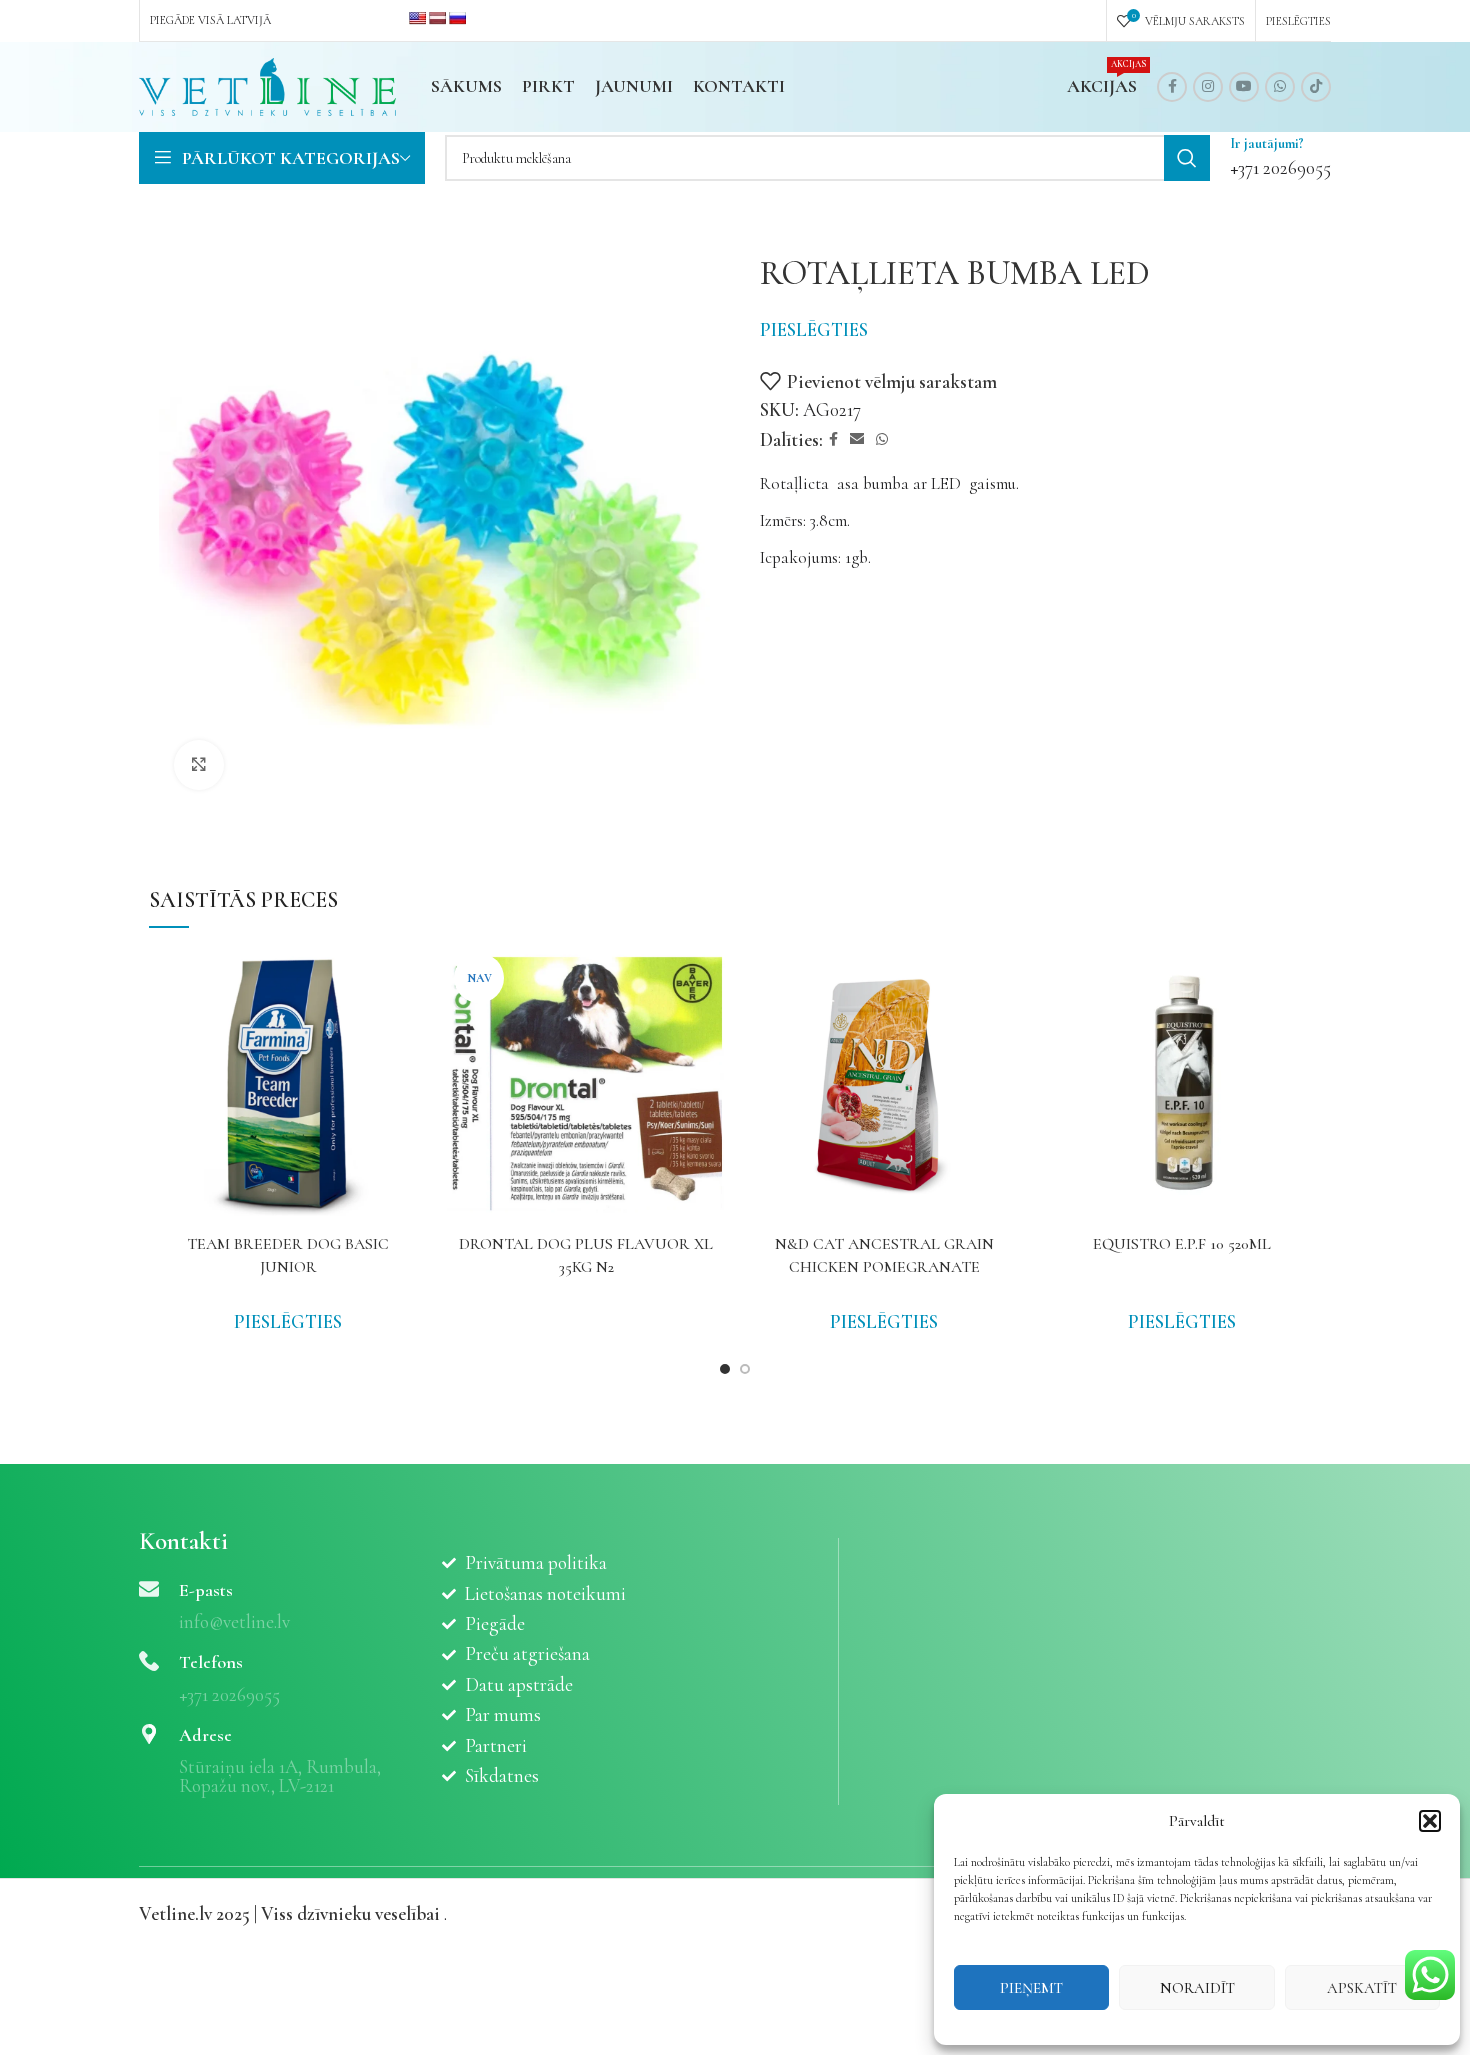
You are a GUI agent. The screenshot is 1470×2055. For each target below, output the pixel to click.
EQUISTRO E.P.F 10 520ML (1182, 1244)
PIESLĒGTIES (814, 329)
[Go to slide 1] (725, 1369)
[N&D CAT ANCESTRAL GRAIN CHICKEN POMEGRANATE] (884, 1085)
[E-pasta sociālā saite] (857, 440)
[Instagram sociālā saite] (1208, 87)
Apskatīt (1362, 1988)
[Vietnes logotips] (267, 84)
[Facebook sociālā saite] (1172, 87)
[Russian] (457, 18)
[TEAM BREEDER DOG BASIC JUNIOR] (288, 1085)
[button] (1430, 1821)
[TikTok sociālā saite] (1316, 87)
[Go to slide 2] (745, 1369)
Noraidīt (1197, 1988)
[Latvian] (437, 18)
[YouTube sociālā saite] (1244, 87)
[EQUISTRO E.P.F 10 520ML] (1182, 1085)
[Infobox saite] (1280, 158)
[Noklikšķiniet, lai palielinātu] (199, 765)
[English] (417, 18)
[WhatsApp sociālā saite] (1280, 87)
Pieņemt (1031, 1988)
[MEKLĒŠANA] (1187, 158)
